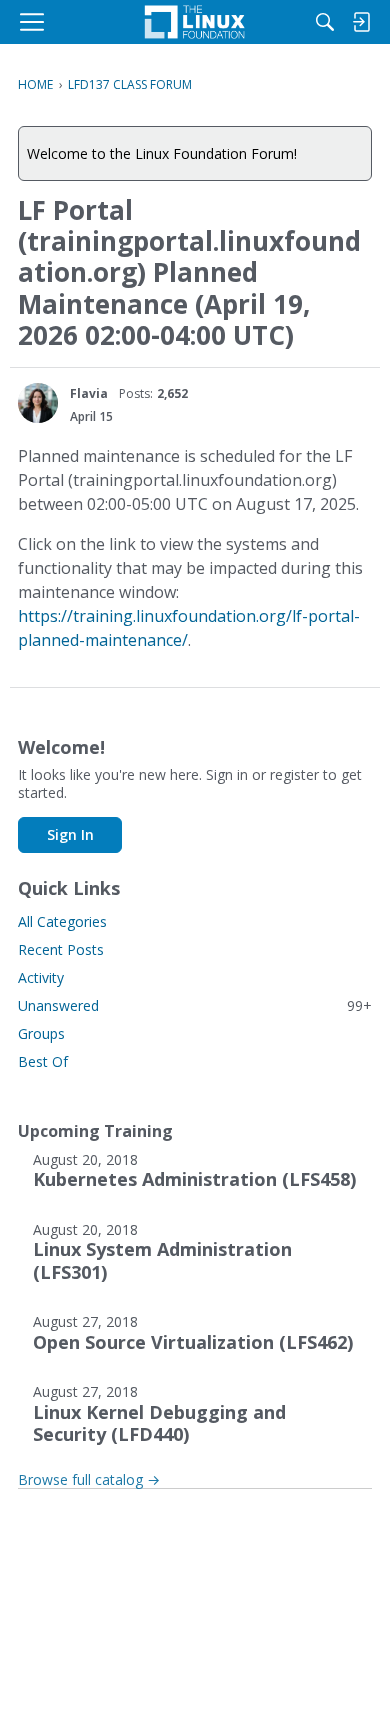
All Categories (62, 921)
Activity (41, 977)
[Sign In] (361, 22)
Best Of (43, 1061)
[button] (38, 403)
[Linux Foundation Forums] (195, 22)
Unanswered (195, 1005)
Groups (41, 1033)
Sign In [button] (70, 834)
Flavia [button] (89, 393)
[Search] (325, 22)
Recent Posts (61, 949)
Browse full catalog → (89, 1479)
